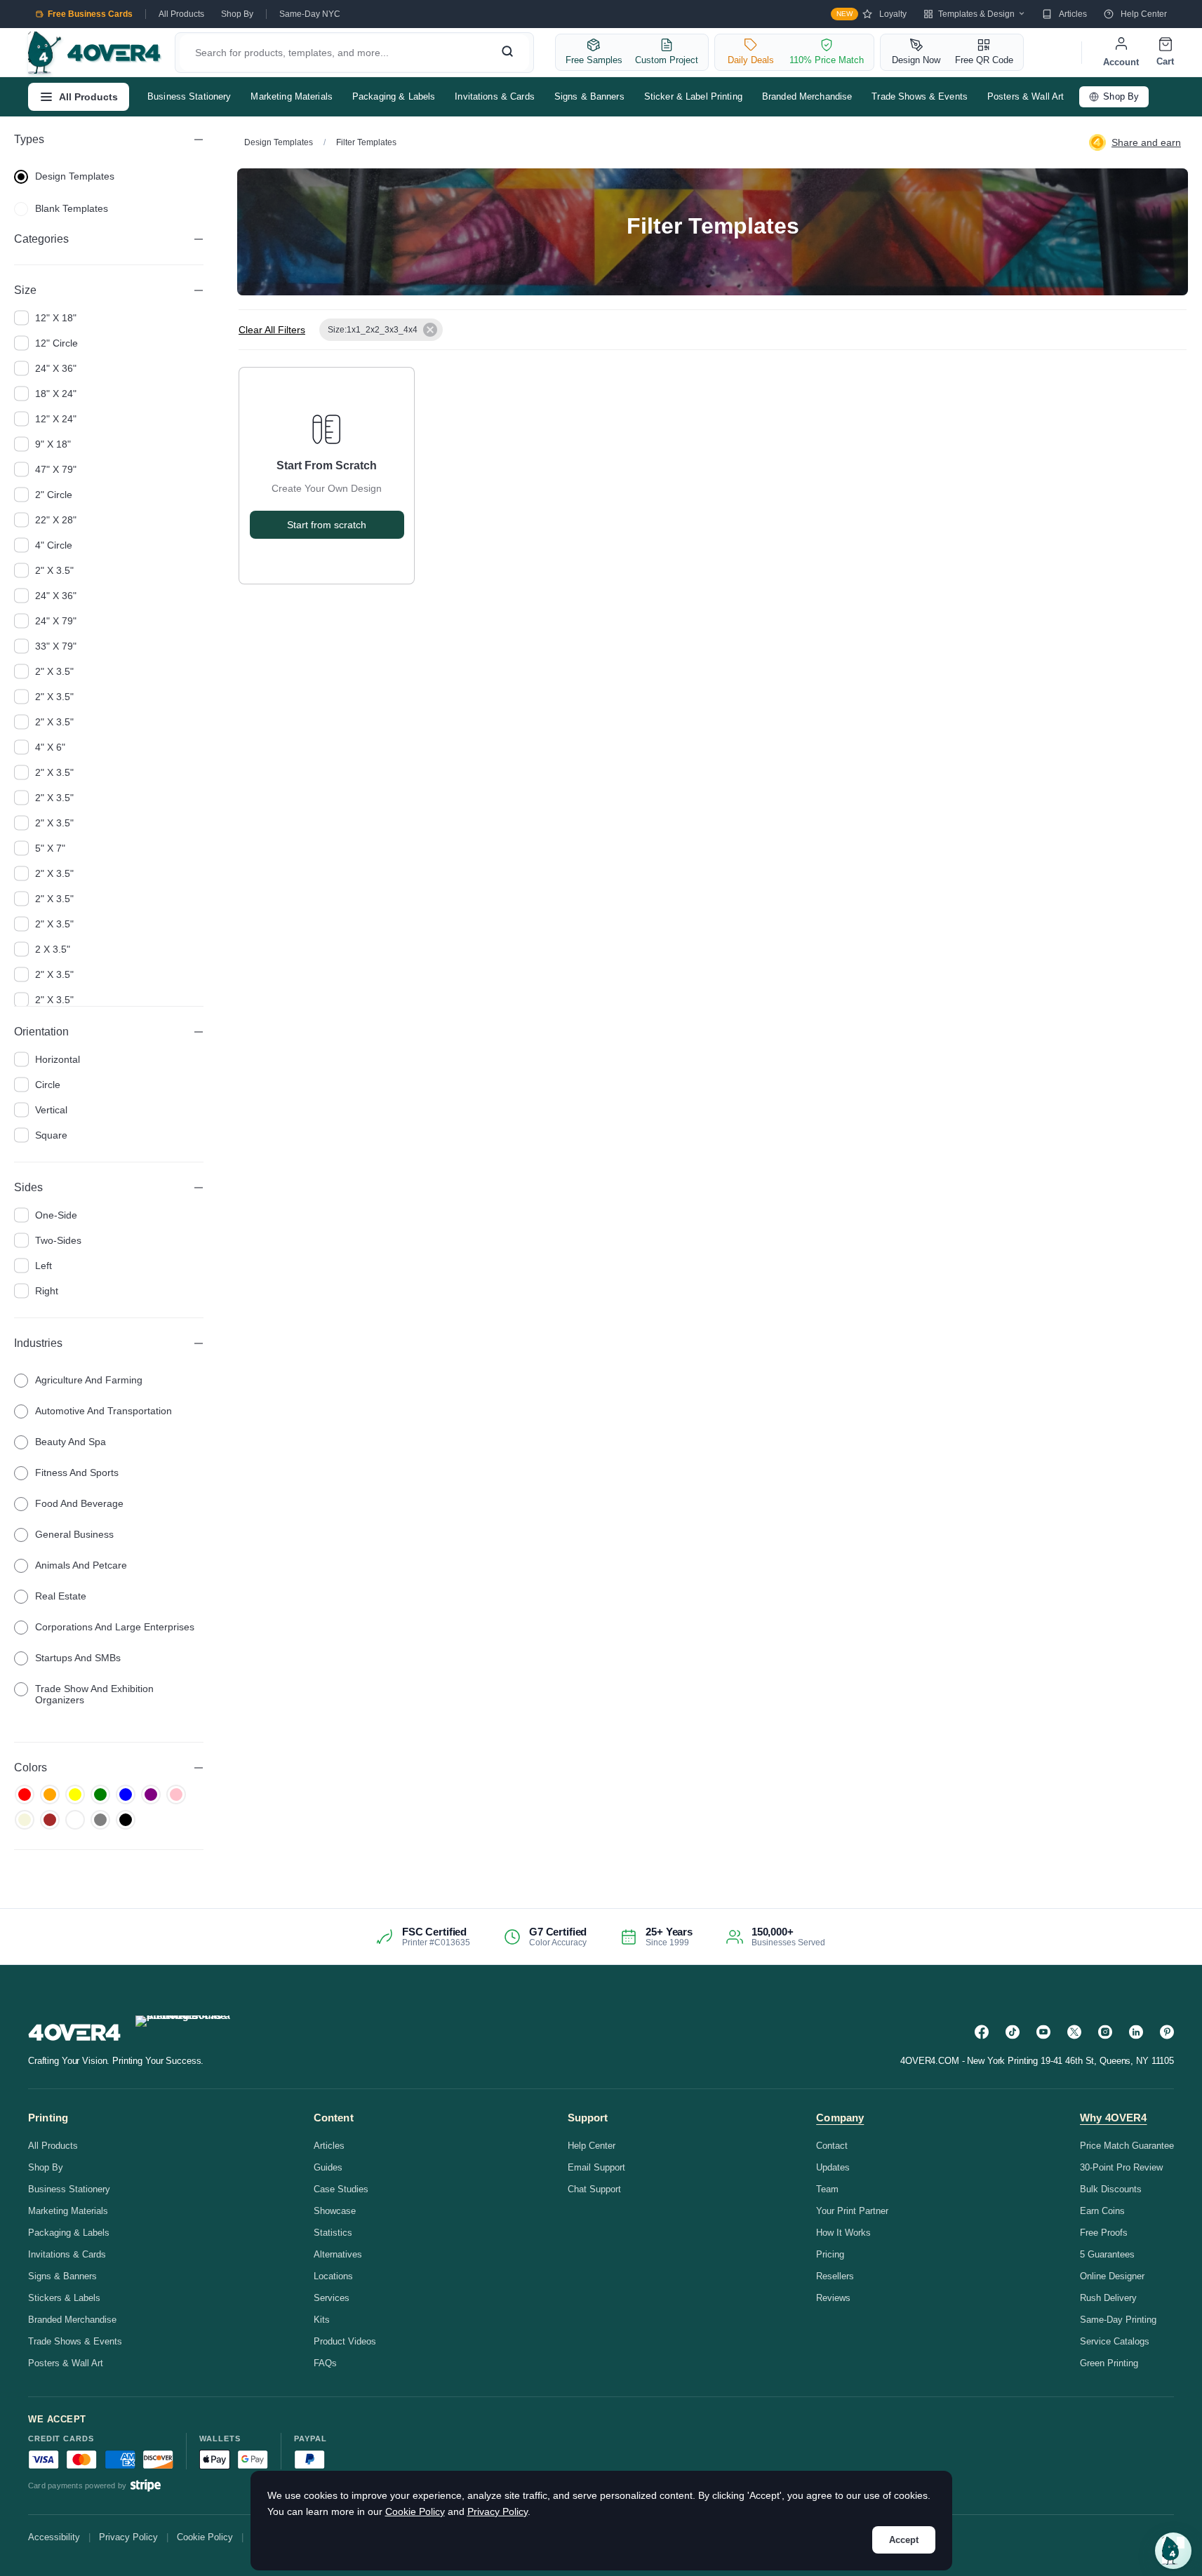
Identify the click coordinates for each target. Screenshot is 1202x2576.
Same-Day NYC (310, 14)
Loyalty (872, 14)
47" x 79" (56, 469)
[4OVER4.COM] (94, 53)
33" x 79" (56, 646)
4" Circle (54, 545)
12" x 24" (56, 419)
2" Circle (54, 495)
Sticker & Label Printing (693, 96)
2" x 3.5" (54, 570)
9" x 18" (53, 444)
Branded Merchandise (807, 96)
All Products (181, 14)
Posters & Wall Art (1026, 96)
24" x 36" (56, 368)
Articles (1073, 14)
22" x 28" (56, 520)
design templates (75, 176)
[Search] (507, 53)
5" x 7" (50, 848)
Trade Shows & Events (920, 96)
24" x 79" (56, 621)
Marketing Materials (291, 96)
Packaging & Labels (394, 96)
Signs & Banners (589, 96)
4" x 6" (50, 747)
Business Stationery (189, 96)
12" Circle (56, 343)
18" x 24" (56, 394)
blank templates (72, 208)
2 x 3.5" (53, 949)
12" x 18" (56, 318)
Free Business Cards (90, 14)
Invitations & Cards (494, 96)
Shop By (237, 14)
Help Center (1144, 14)
